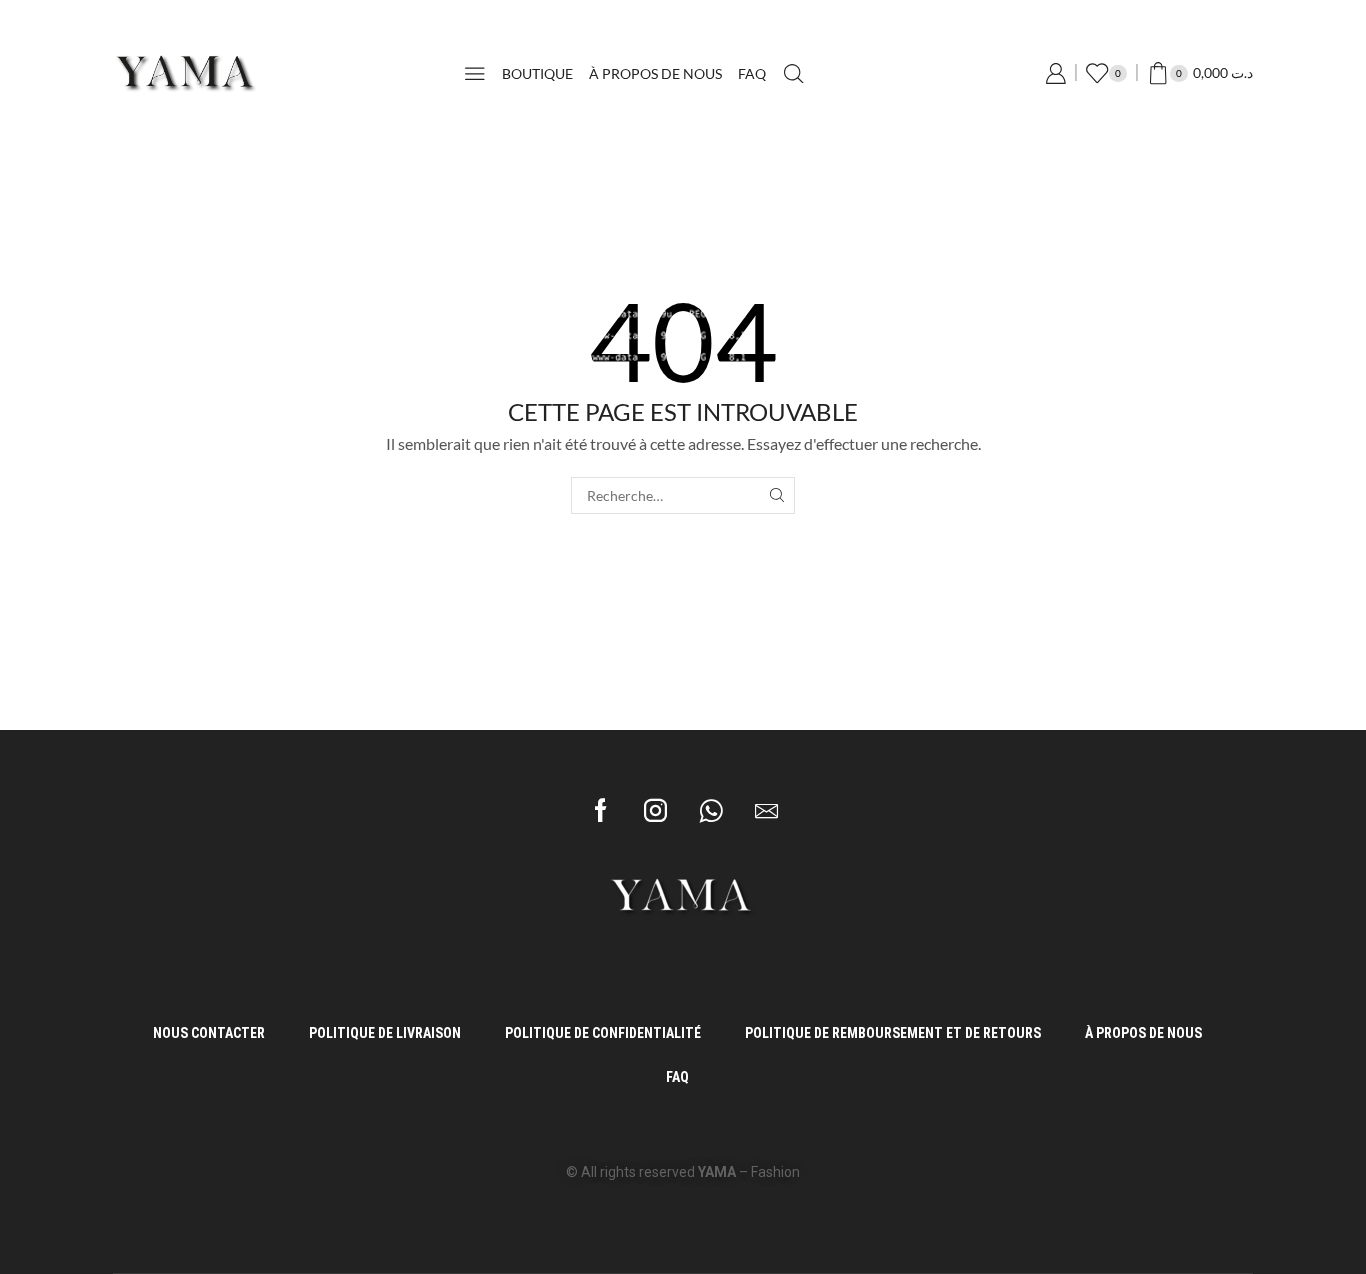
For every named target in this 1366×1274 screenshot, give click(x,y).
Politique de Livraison (385, 1033)
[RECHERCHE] (776, 495)
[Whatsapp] (711, 810)
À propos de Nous (655, 73)
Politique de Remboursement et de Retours (893, 1033)
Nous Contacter (209, 1033)
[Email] (766, 810)
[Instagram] (655, 810)
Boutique (537, 73)
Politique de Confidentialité (603, 1033)
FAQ (752, 73)
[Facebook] (600, 810)
